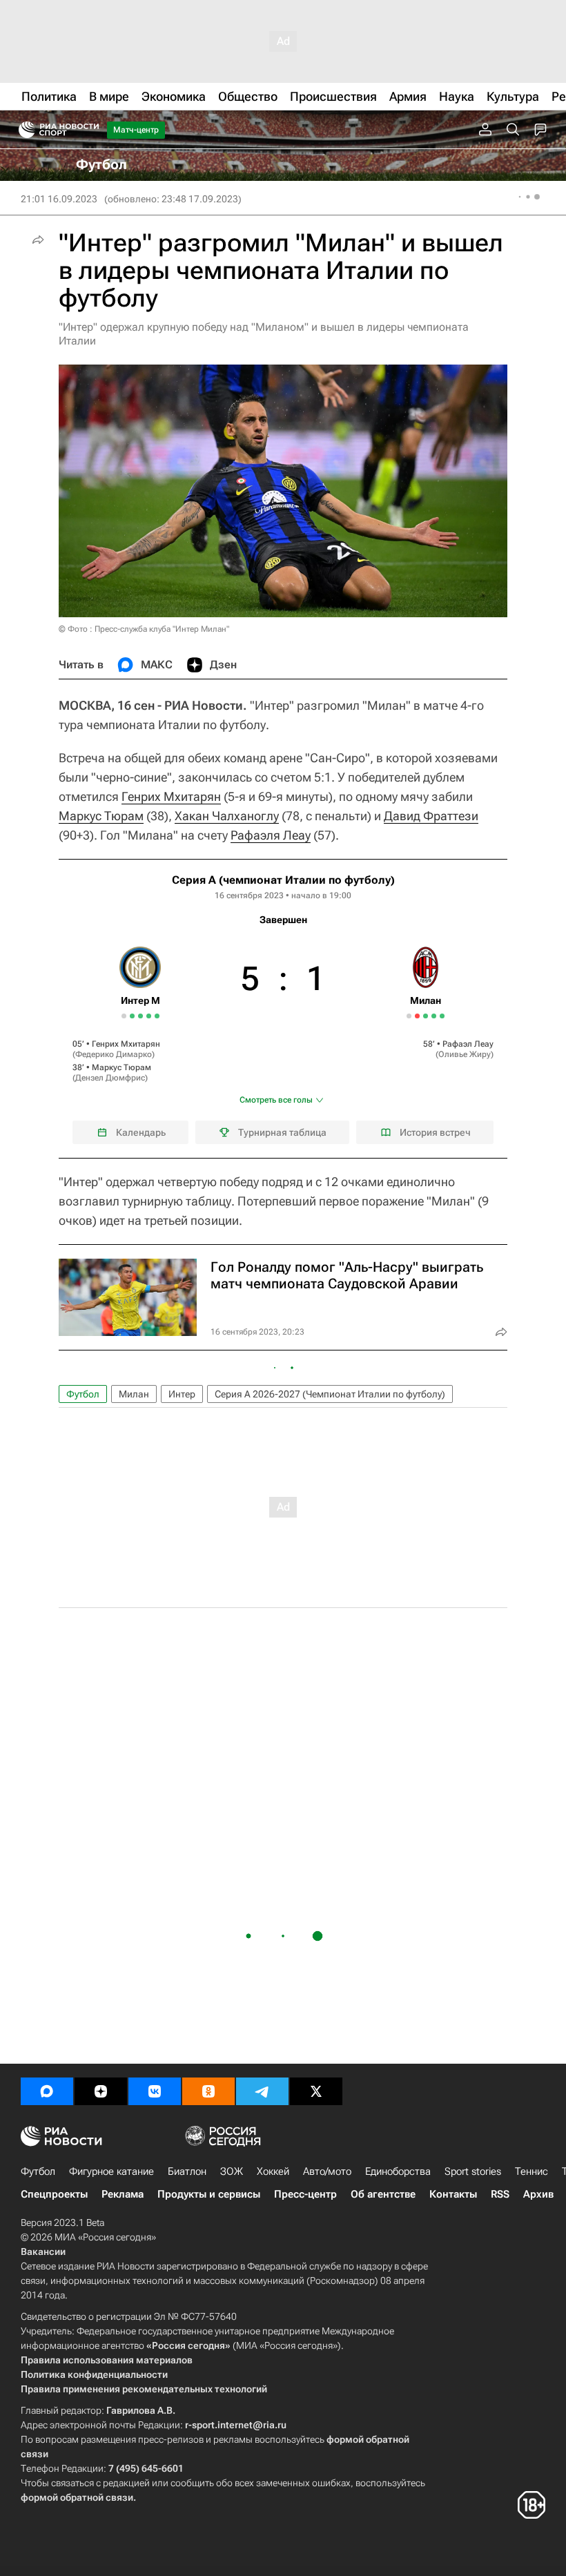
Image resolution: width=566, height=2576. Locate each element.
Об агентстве (383, 2194)
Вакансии (43, 2251)
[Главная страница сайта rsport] (90, 130)
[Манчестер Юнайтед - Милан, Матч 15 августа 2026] (426, 1016)
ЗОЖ (232, 2171)
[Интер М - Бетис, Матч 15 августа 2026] (140, 1016)
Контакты (453, 2194)
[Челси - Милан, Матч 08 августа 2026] (417, 1016)
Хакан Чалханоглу (227, 816)
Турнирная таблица (282, 1132)
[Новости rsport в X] (316, 2091)
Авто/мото (327, 2171)
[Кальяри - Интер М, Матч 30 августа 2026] (157, 1016)
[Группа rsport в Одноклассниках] (208, 2091)
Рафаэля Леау (271, 835)
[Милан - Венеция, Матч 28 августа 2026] (442, 1016)
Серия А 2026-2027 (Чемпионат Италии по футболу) (330, 1394)
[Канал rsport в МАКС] (47, 2091)
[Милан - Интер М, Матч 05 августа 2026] (124, 1016)
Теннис (531, 2171)
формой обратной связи (77, 2497)
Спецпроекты (54, 2194)
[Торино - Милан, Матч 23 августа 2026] (434, 1016)
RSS (500, 2194)
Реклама (123, 2194)
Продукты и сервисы (209, 2194)
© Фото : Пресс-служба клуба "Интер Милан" (144, 629)
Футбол (83, 1394)
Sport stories (473, 2171)
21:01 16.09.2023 (59, 199)
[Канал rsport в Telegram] (262, 2091)
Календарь (141, 1132)
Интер (182, 1394)
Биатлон (187, 2171)
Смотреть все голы (276, 1100)
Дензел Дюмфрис (110, 1078)
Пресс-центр (305, 2194)
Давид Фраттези (431, 816)
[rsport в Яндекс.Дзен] (101, 2091)
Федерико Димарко (114, 1054)
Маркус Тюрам (101, 816)
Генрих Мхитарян (171, 796)
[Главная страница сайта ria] (22, 130)
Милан (134, 1394)
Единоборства (398, 2171)
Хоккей (273, 2171)
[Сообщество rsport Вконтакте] (155, 2091)
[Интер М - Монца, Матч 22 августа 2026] (149, 1016)
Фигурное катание (111, 2171)
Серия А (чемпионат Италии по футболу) (283, 880)
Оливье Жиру (465, 1054)
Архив (538, 2194)
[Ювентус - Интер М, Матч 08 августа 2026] (132, 1016)
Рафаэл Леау (468, 1044)
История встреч (435, 1132)
